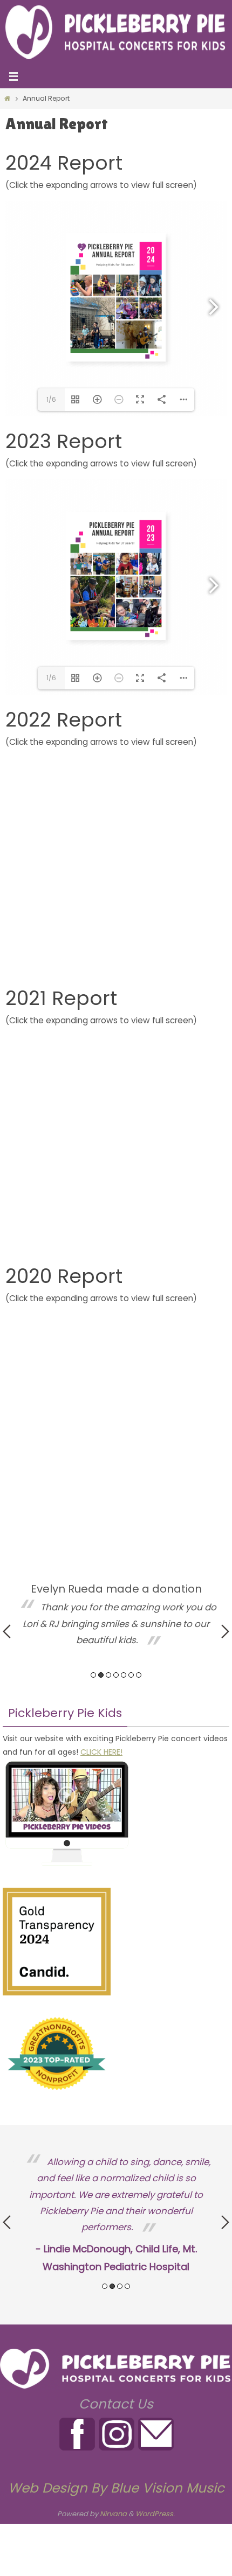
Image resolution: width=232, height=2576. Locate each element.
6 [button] (131, 1675)
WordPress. (155, 2514)
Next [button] (225, 1631)
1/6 (51, 399)
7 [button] (139, 1675)
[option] (116, 1616)
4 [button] (116, 1675)
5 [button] (124, 1675)
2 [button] (101, 1675)
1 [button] (93, 1675)
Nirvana (113, 2514)
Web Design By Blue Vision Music (116, 2488)
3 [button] (108, 1675)
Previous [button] (7, 1631)
